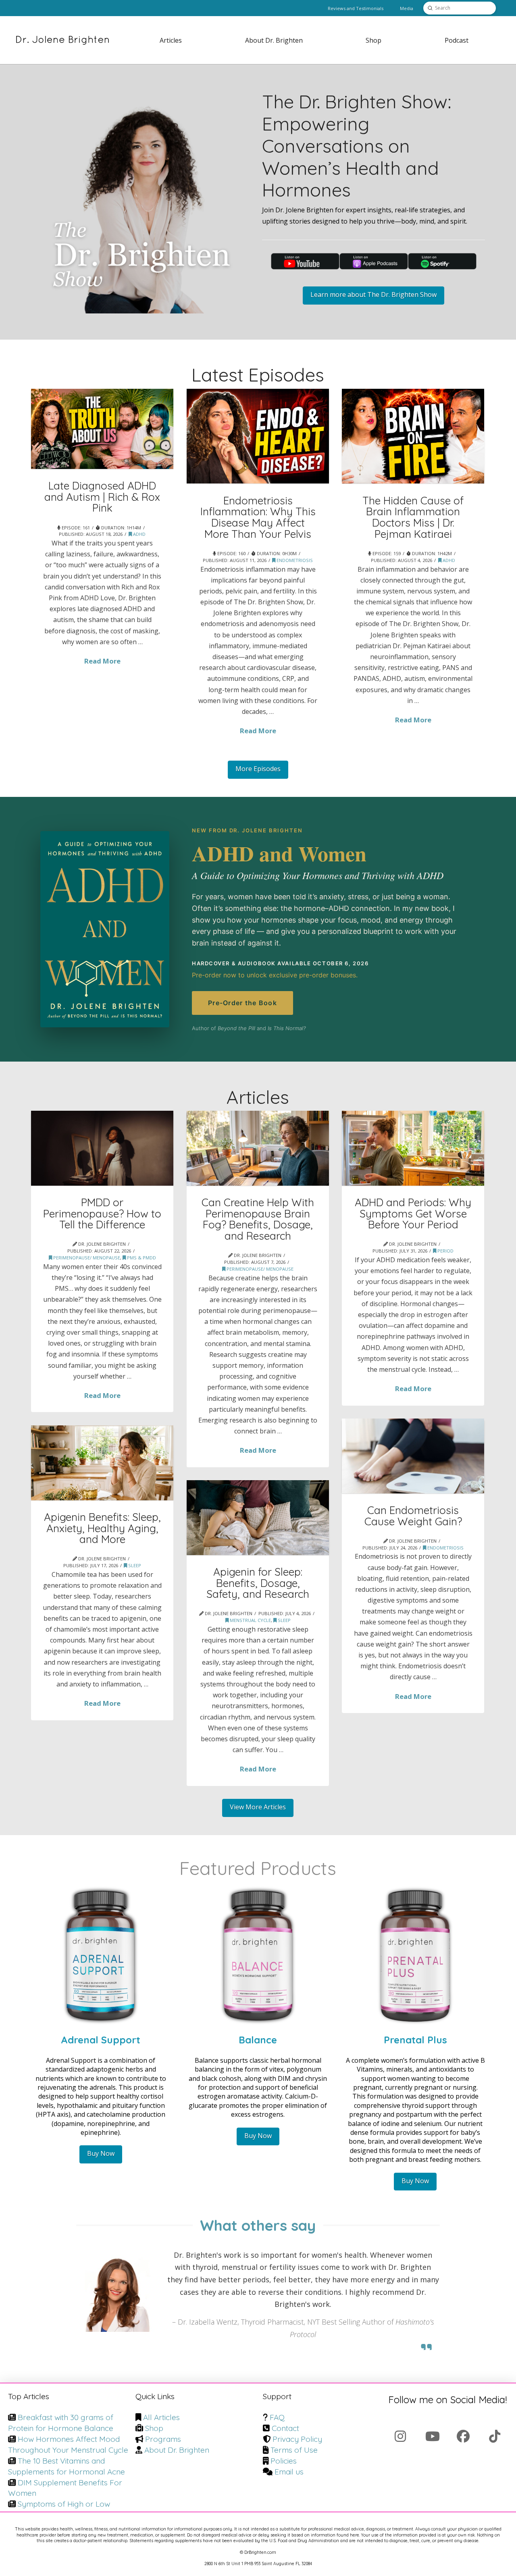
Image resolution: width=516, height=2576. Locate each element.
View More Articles (258, 1807)
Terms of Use (294, 2450)
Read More (102, 661)
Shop (154, 2428)
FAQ (277, 2417)
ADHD (139, 534)
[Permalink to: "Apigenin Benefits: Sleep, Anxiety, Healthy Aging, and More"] (102, 1463)
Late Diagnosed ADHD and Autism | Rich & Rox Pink (102, 497)
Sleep (134, 1565)
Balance (258, 2040)
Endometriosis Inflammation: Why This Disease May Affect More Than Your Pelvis (258, 517)
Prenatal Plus (415, 2040)
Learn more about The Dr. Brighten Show (373, 295)
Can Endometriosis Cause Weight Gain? (413, 1516)
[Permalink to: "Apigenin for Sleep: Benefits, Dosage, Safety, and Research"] (258, 1518)
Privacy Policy (297, 2439)
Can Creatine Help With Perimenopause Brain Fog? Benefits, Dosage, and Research (258, 1219)
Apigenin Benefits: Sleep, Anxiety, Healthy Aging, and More (102, 1528)
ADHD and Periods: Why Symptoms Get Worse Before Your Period (413, 1213)
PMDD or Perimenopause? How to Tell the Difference (102, 1213)
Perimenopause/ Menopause (86, 1258)
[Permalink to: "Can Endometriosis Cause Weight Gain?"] (413, 1456)
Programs (163, 2439)
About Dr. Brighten (177, 2450)
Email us (289, 2472)
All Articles (161, 2417)
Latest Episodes (258, 374)
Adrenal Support (101, 2040)
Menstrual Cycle (250, 1620)
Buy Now (101, 2153)
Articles (258, 1097)
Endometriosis (294, 560)
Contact (285, 2428)
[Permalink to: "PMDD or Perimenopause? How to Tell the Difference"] (102, 1148)
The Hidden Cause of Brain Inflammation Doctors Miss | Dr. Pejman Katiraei (413, 517)
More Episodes (258, 769)
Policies (284, 2461)
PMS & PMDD (141, 1258)
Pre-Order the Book (242, 1003)
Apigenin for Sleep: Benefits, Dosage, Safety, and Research (258, 1583)
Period (445, 1251)
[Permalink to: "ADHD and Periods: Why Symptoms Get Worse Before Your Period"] (413, 1148)
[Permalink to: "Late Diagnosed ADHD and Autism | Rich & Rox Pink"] (102, 429)
